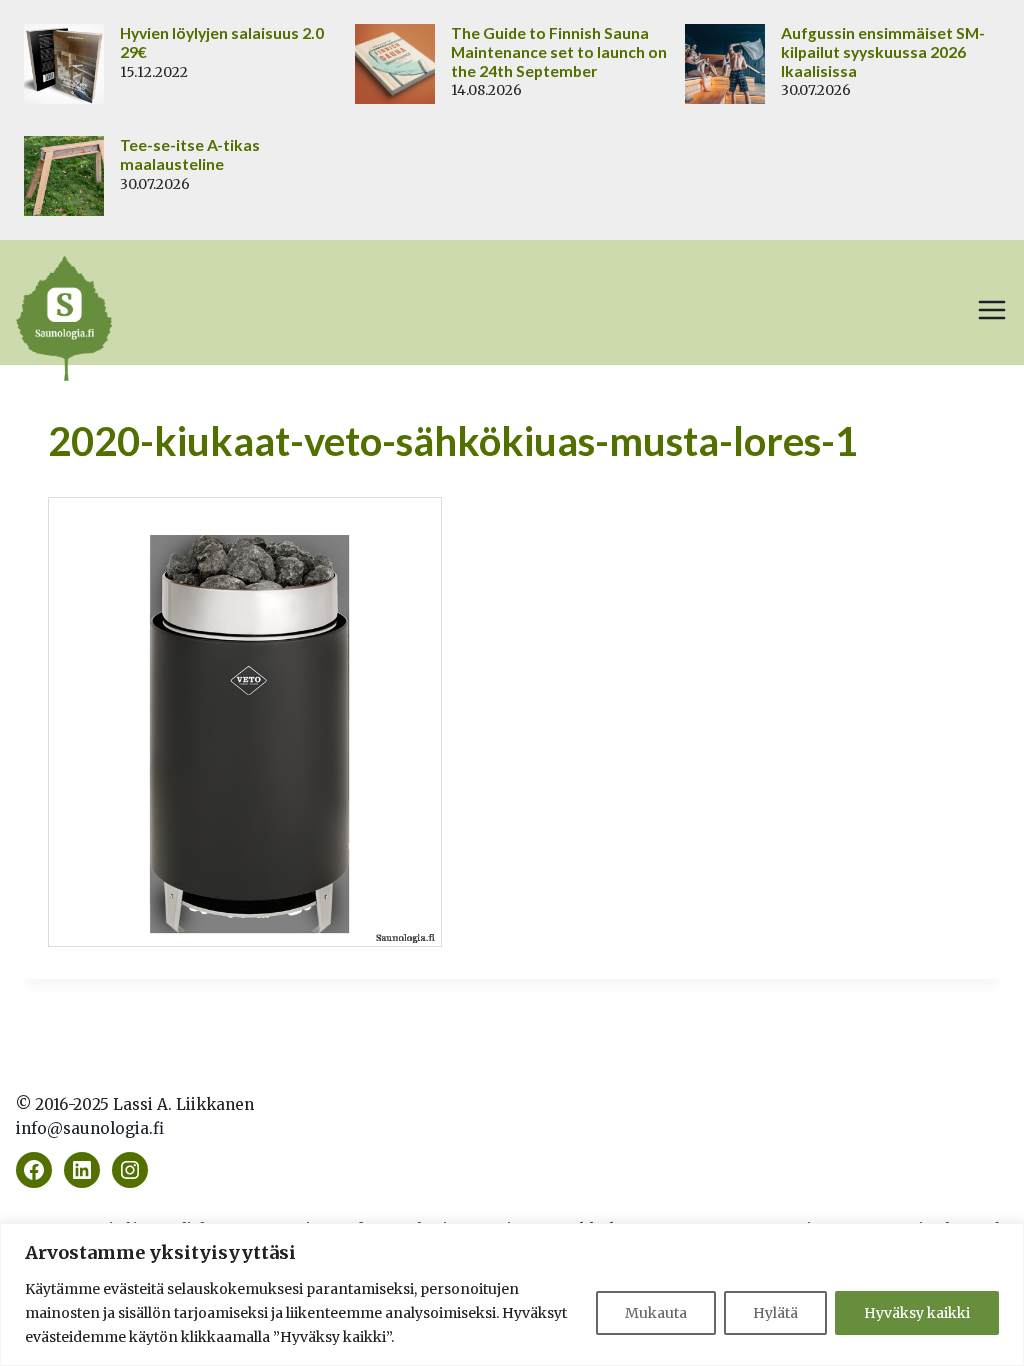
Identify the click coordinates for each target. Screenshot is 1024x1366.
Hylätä (775, 1313)
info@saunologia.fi (90, 1128)
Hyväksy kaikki (917, 1313)
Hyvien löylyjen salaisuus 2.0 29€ (222, 42)
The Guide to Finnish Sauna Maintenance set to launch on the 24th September (559, 52)
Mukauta (656, 1313)
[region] (512, 1294)
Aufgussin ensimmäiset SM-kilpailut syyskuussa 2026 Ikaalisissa (883, 52)
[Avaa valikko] (992, 310)
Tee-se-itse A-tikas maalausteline (190, 154)
